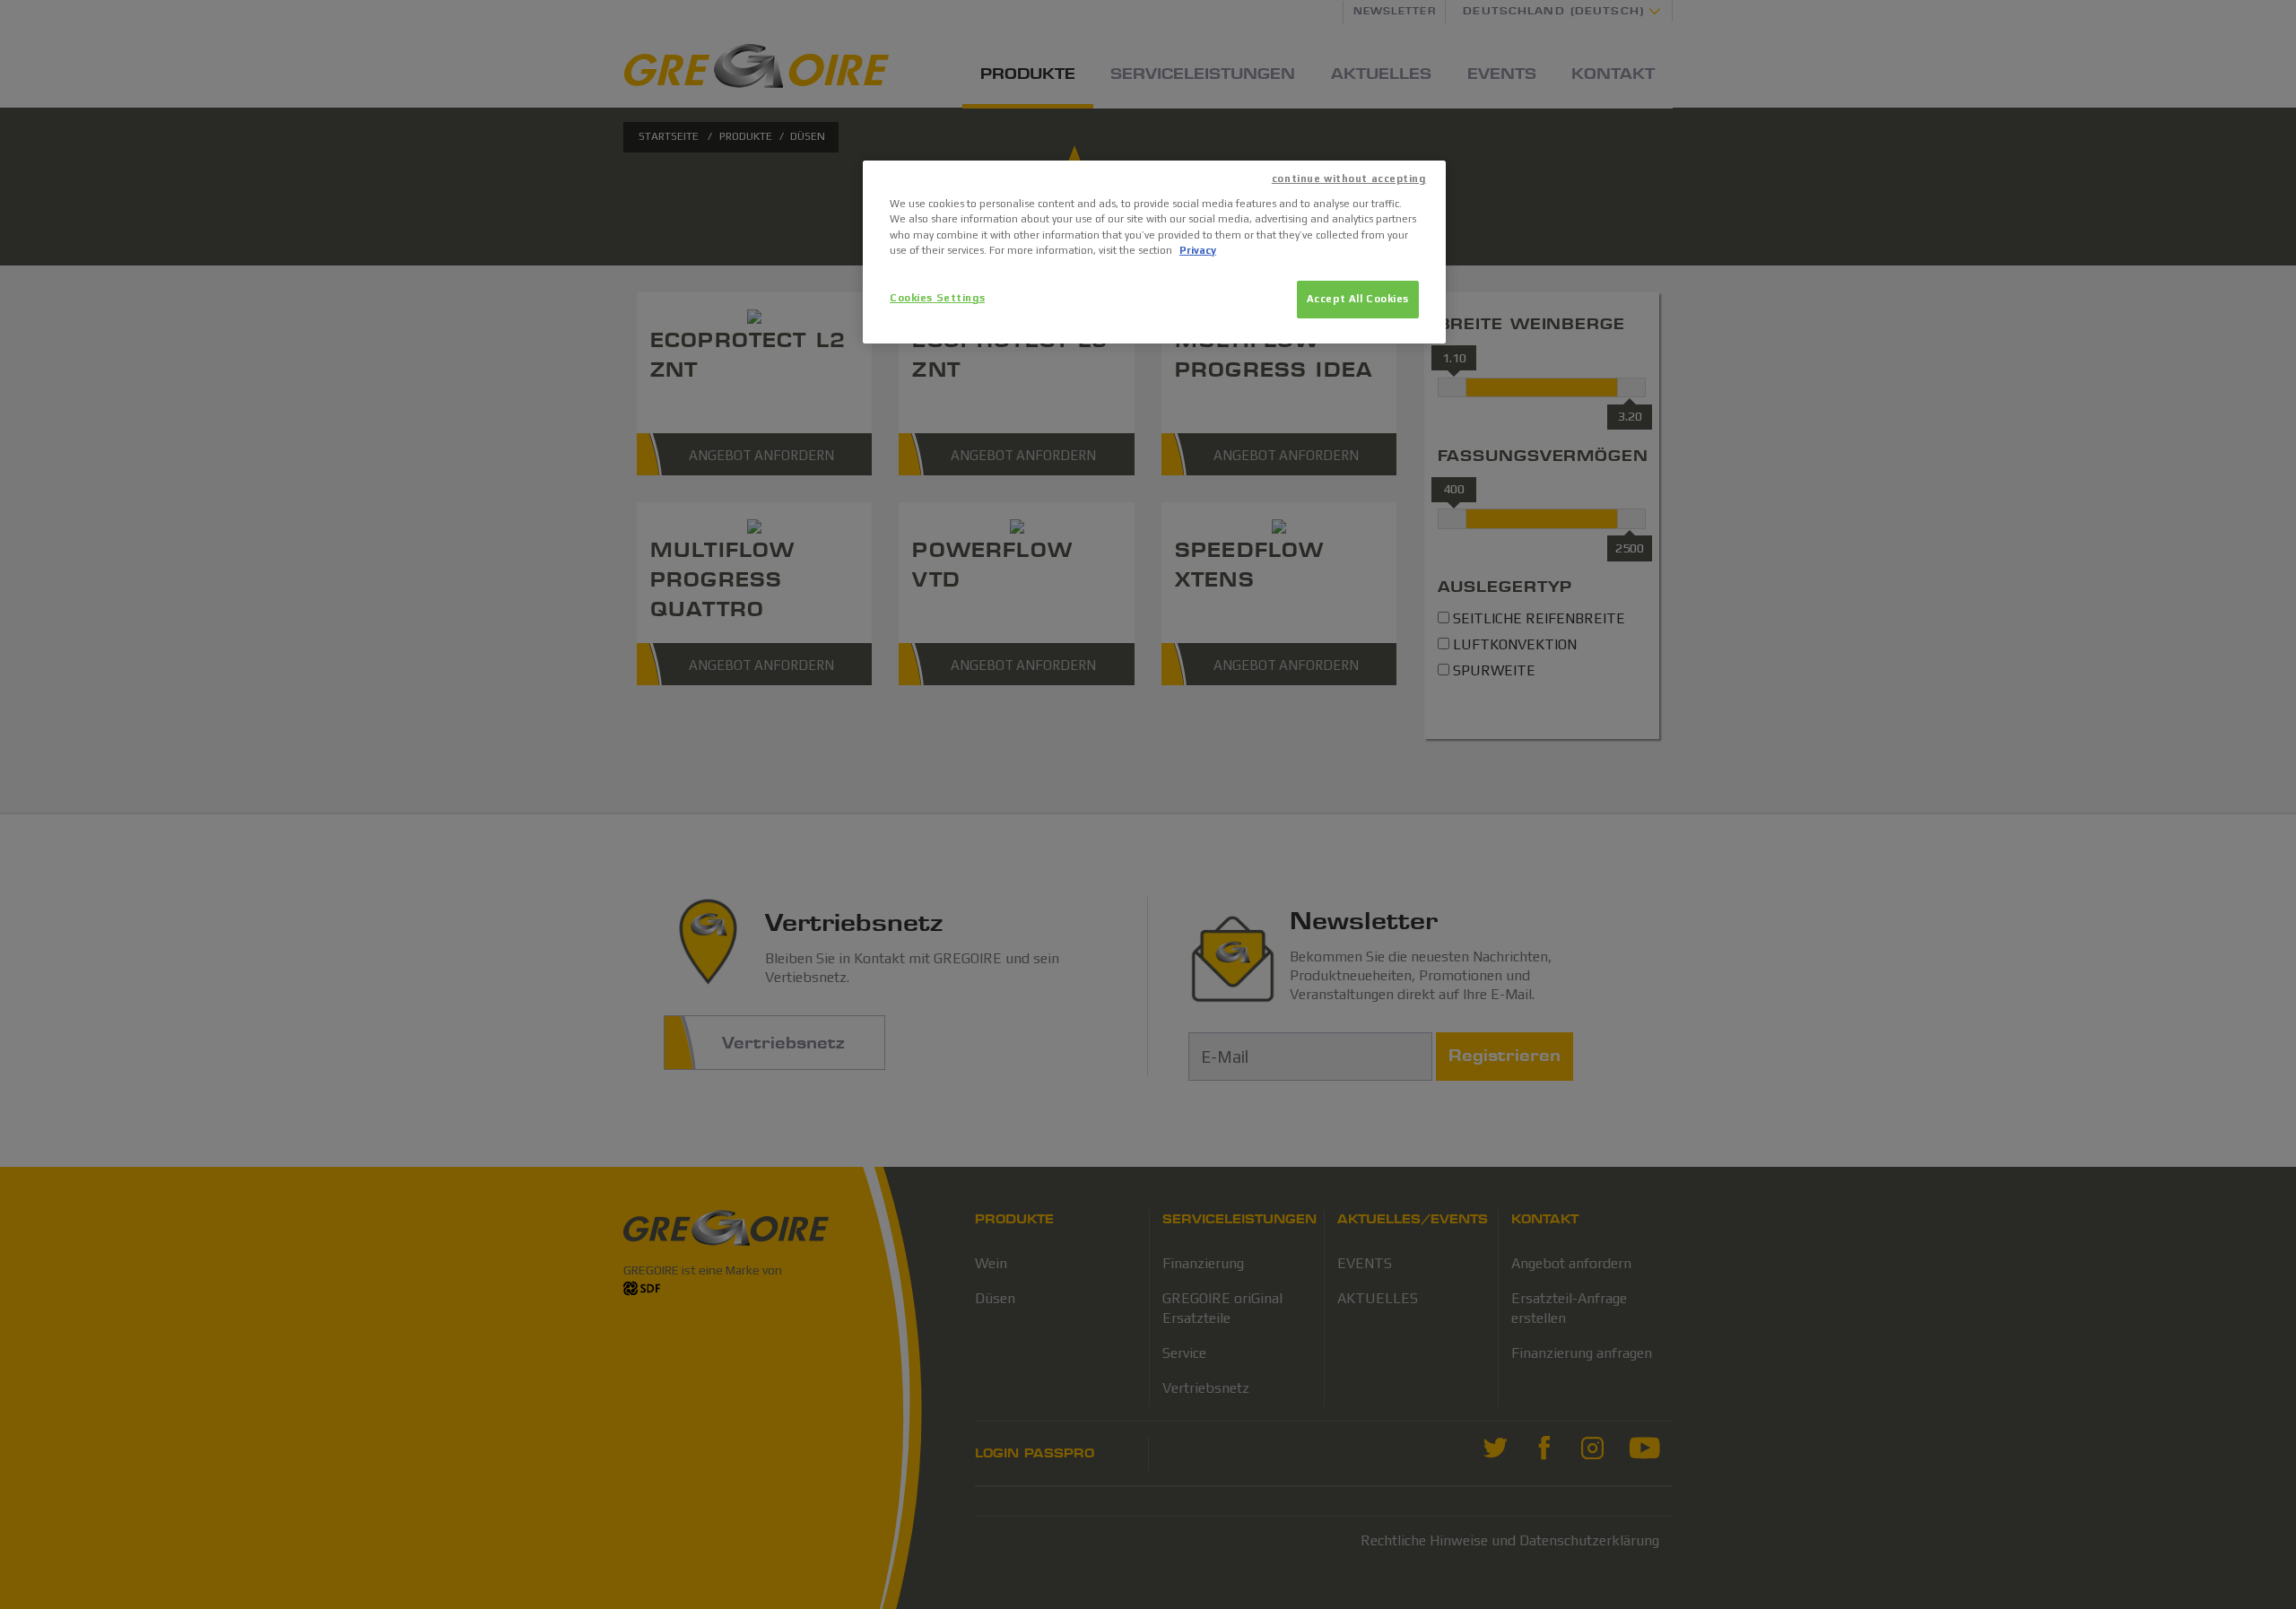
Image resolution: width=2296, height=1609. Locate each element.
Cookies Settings (937, 298)
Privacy (1198, 250)
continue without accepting (1349, 178)
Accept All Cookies (1358, 299)
